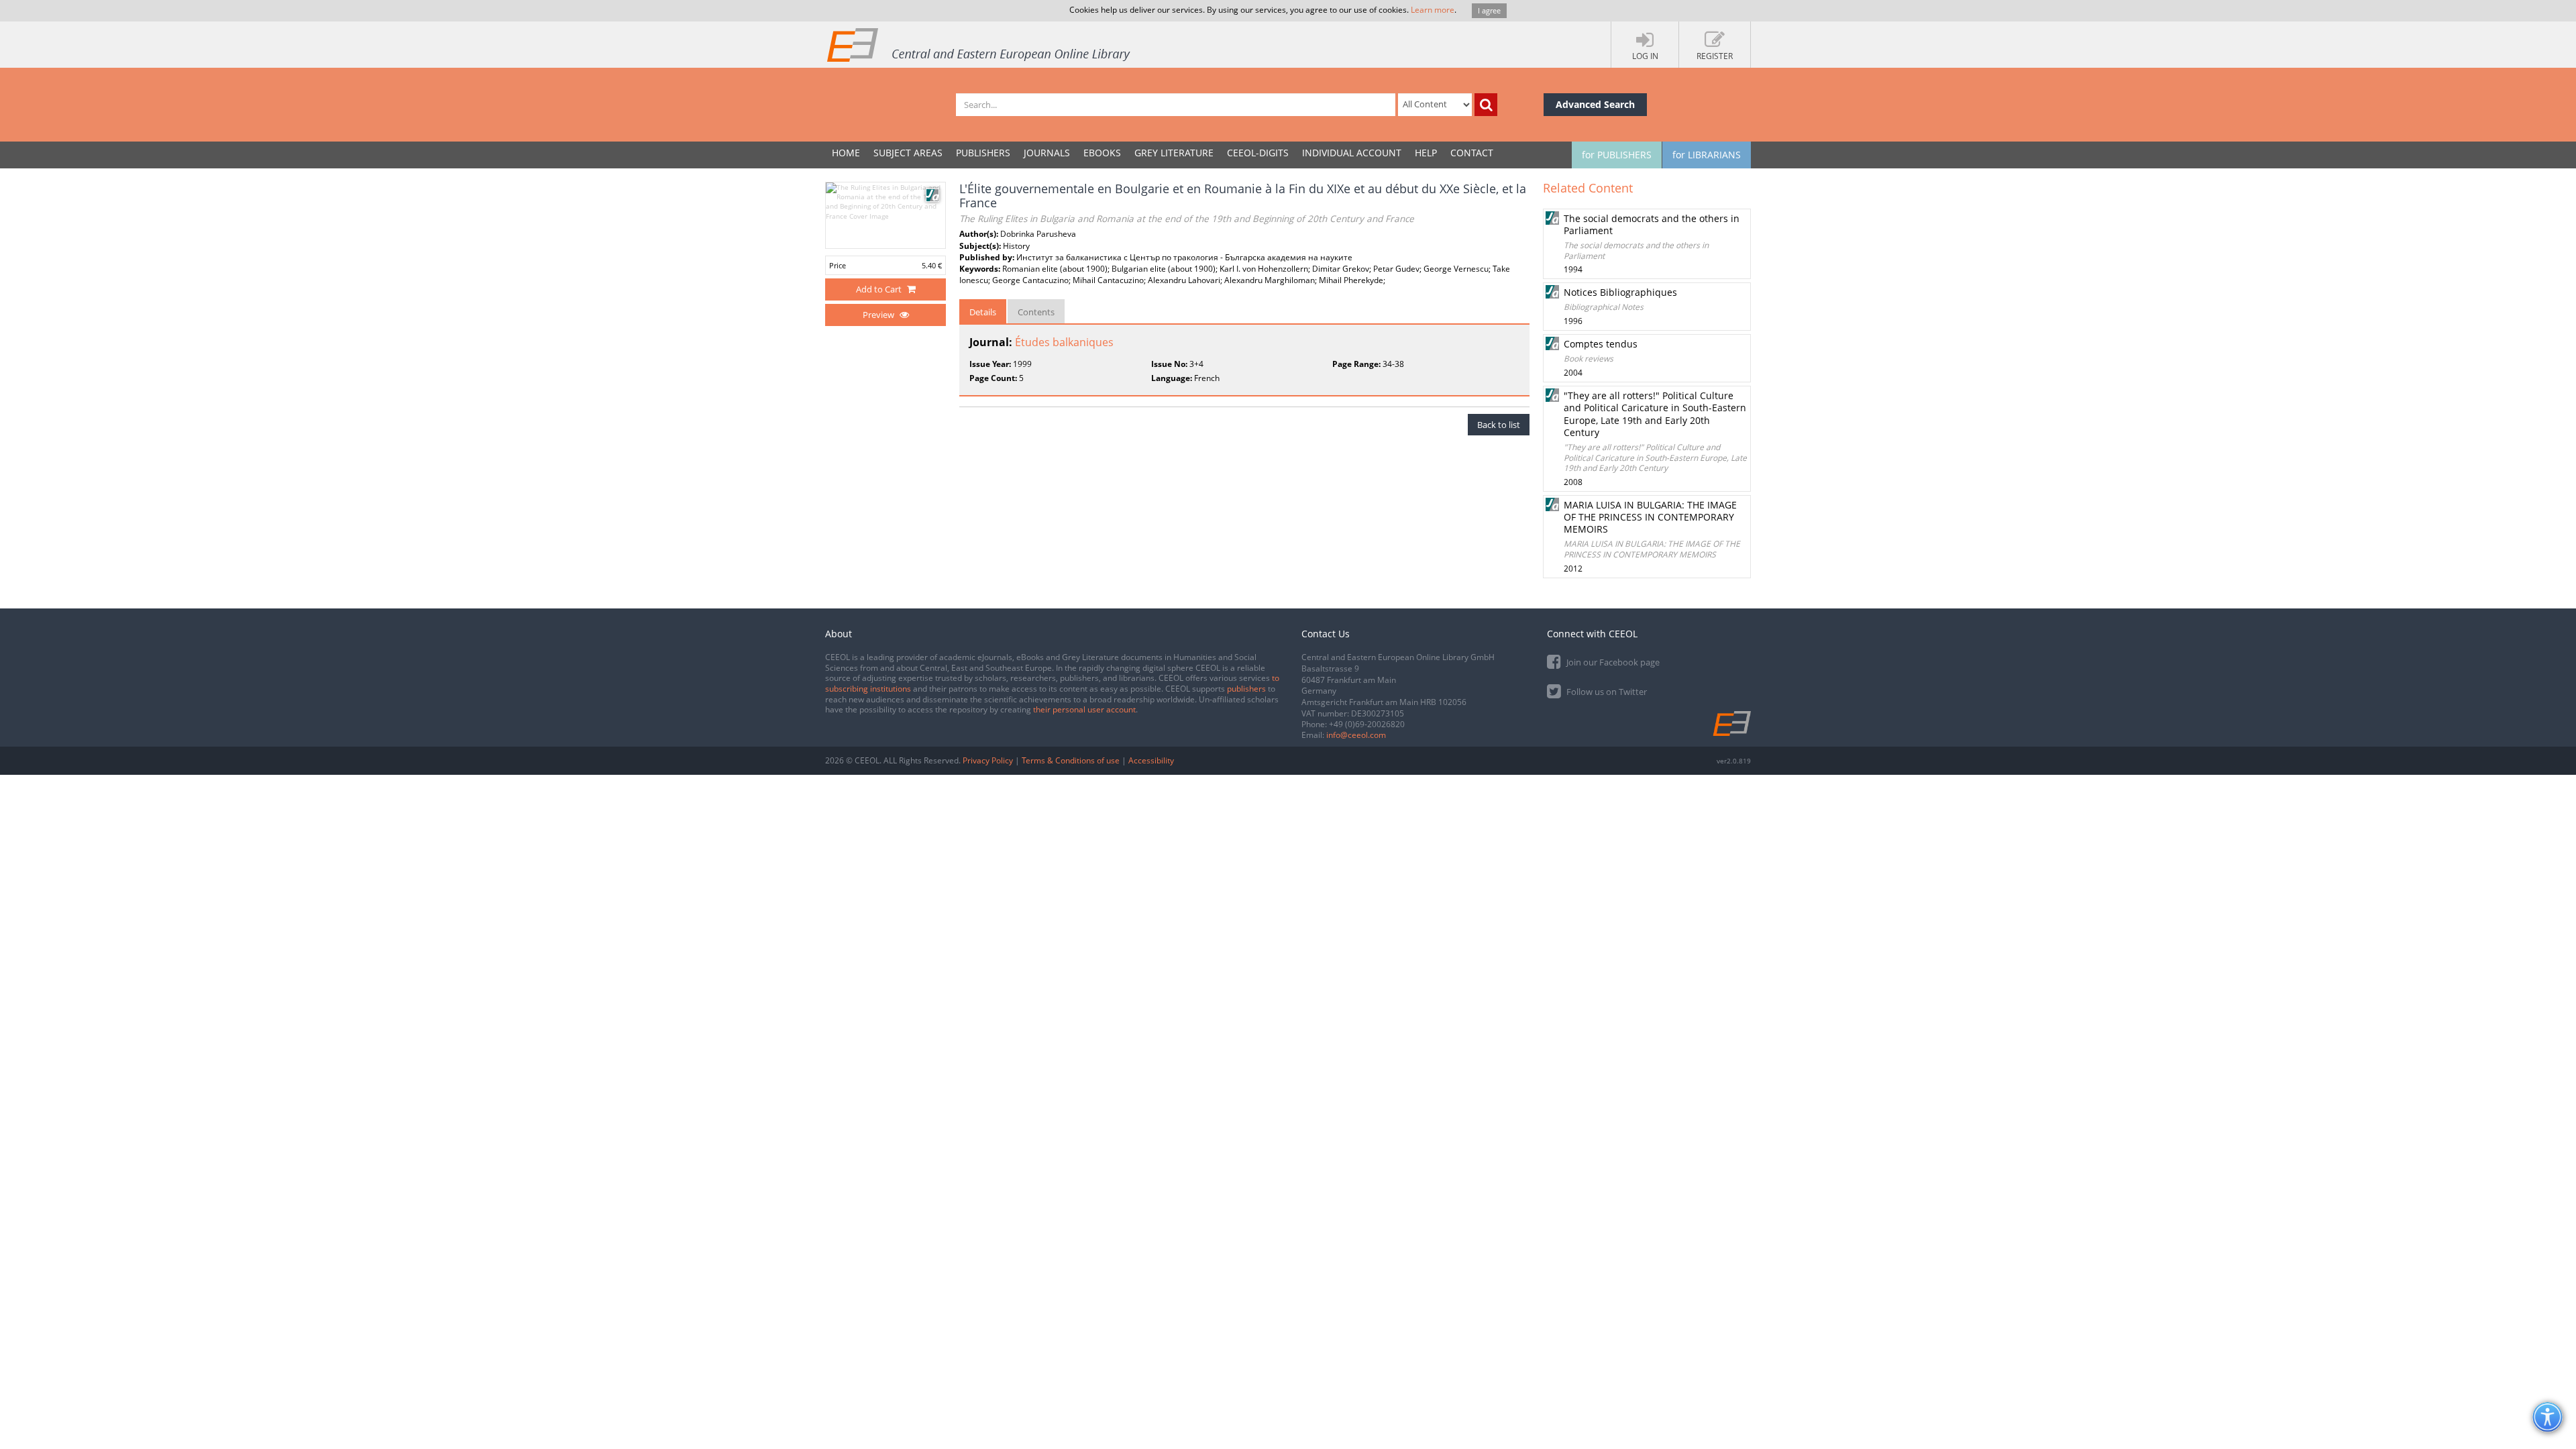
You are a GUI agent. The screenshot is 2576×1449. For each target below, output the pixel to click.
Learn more (1433, 10)
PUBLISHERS (983, 153)
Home (846, 153)
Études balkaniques (1064, 342)
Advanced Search (1595, 104)
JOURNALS (1047, 153)
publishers (1246, 689)
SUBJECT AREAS (908, 153)
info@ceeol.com (1356, 735)
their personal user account (1084, 709)
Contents (1036, 312)
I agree (1489, 10)
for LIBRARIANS (1707, 155)
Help (1426, 153)
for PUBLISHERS (1617, 155)
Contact (1472, 153)
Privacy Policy (988, 760)
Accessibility (1151, 760)
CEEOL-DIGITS (1258, 153)
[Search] (1486, 105)
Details (983, 312)
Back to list (1499, 425)
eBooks (1102, 153)
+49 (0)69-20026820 (1367, 724)
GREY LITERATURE (1174, 153)
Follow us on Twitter (1606, 692)
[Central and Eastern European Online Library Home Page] (979, 44)
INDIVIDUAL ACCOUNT (1352, 153)
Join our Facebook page (1612, 662)
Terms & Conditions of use (1071, 760)
